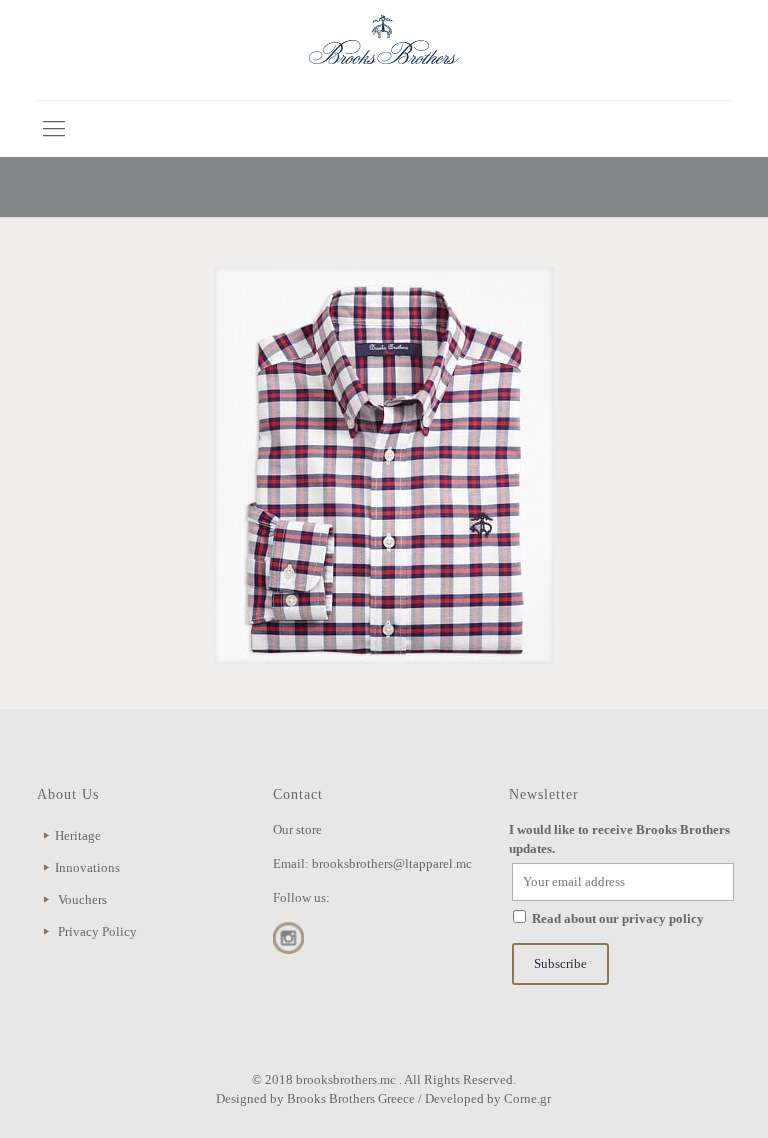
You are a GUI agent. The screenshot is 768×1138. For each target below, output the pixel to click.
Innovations (87, 867)
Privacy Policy (97, 931)
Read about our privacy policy (618, 918)
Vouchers (82, 899)
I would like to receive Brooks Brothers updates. (619, 839)
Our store (297, 829)
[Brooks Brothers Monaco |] (384, 50)
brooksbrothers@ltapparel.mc (392, 863)
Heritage (78, 835)
